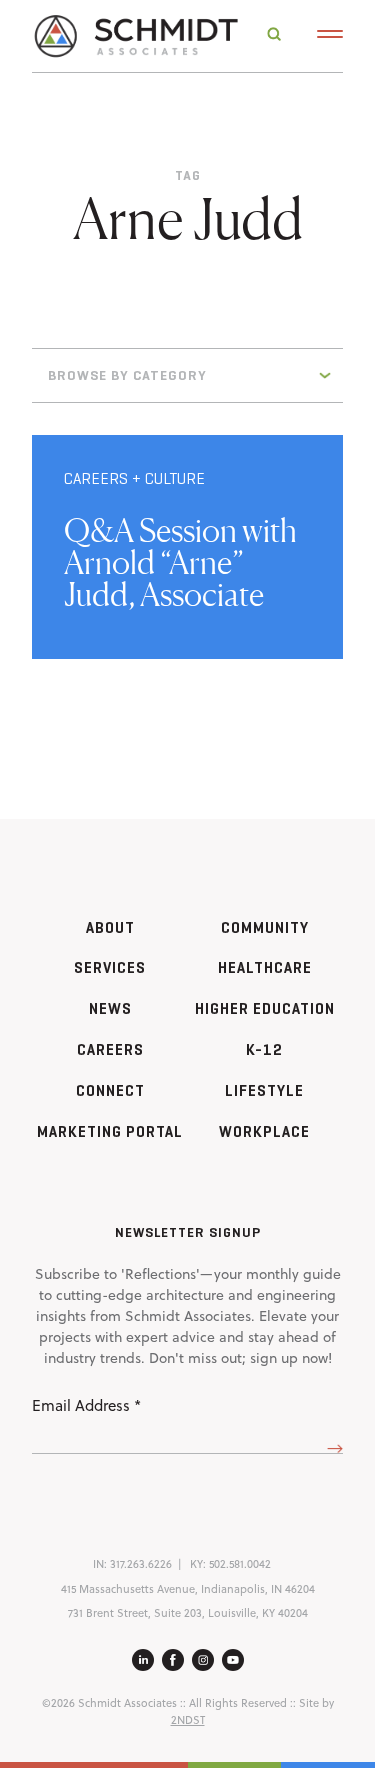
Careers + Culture (134, 478)
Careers (110, 1049)
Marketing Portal (110, 1131)
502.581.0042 (240, 1564)
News (110, 1008)
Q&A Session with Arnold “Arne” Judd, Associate (180, 562)
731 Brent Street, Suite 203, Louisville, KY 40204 (188, 1613)
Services (110, 967)
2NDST (188, 1720)
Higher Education (265, 1008)
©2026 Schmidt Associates (109, 1703)
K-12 (264, 1049)
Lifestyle (264, 1090)
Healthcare (265, 967)
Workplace (264, 1131)
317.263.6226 (141, 1564)
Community (265, 927)
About (110, 927)
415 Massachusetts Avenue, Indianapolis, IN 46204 (188, 1589)
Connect (110, 1090)
